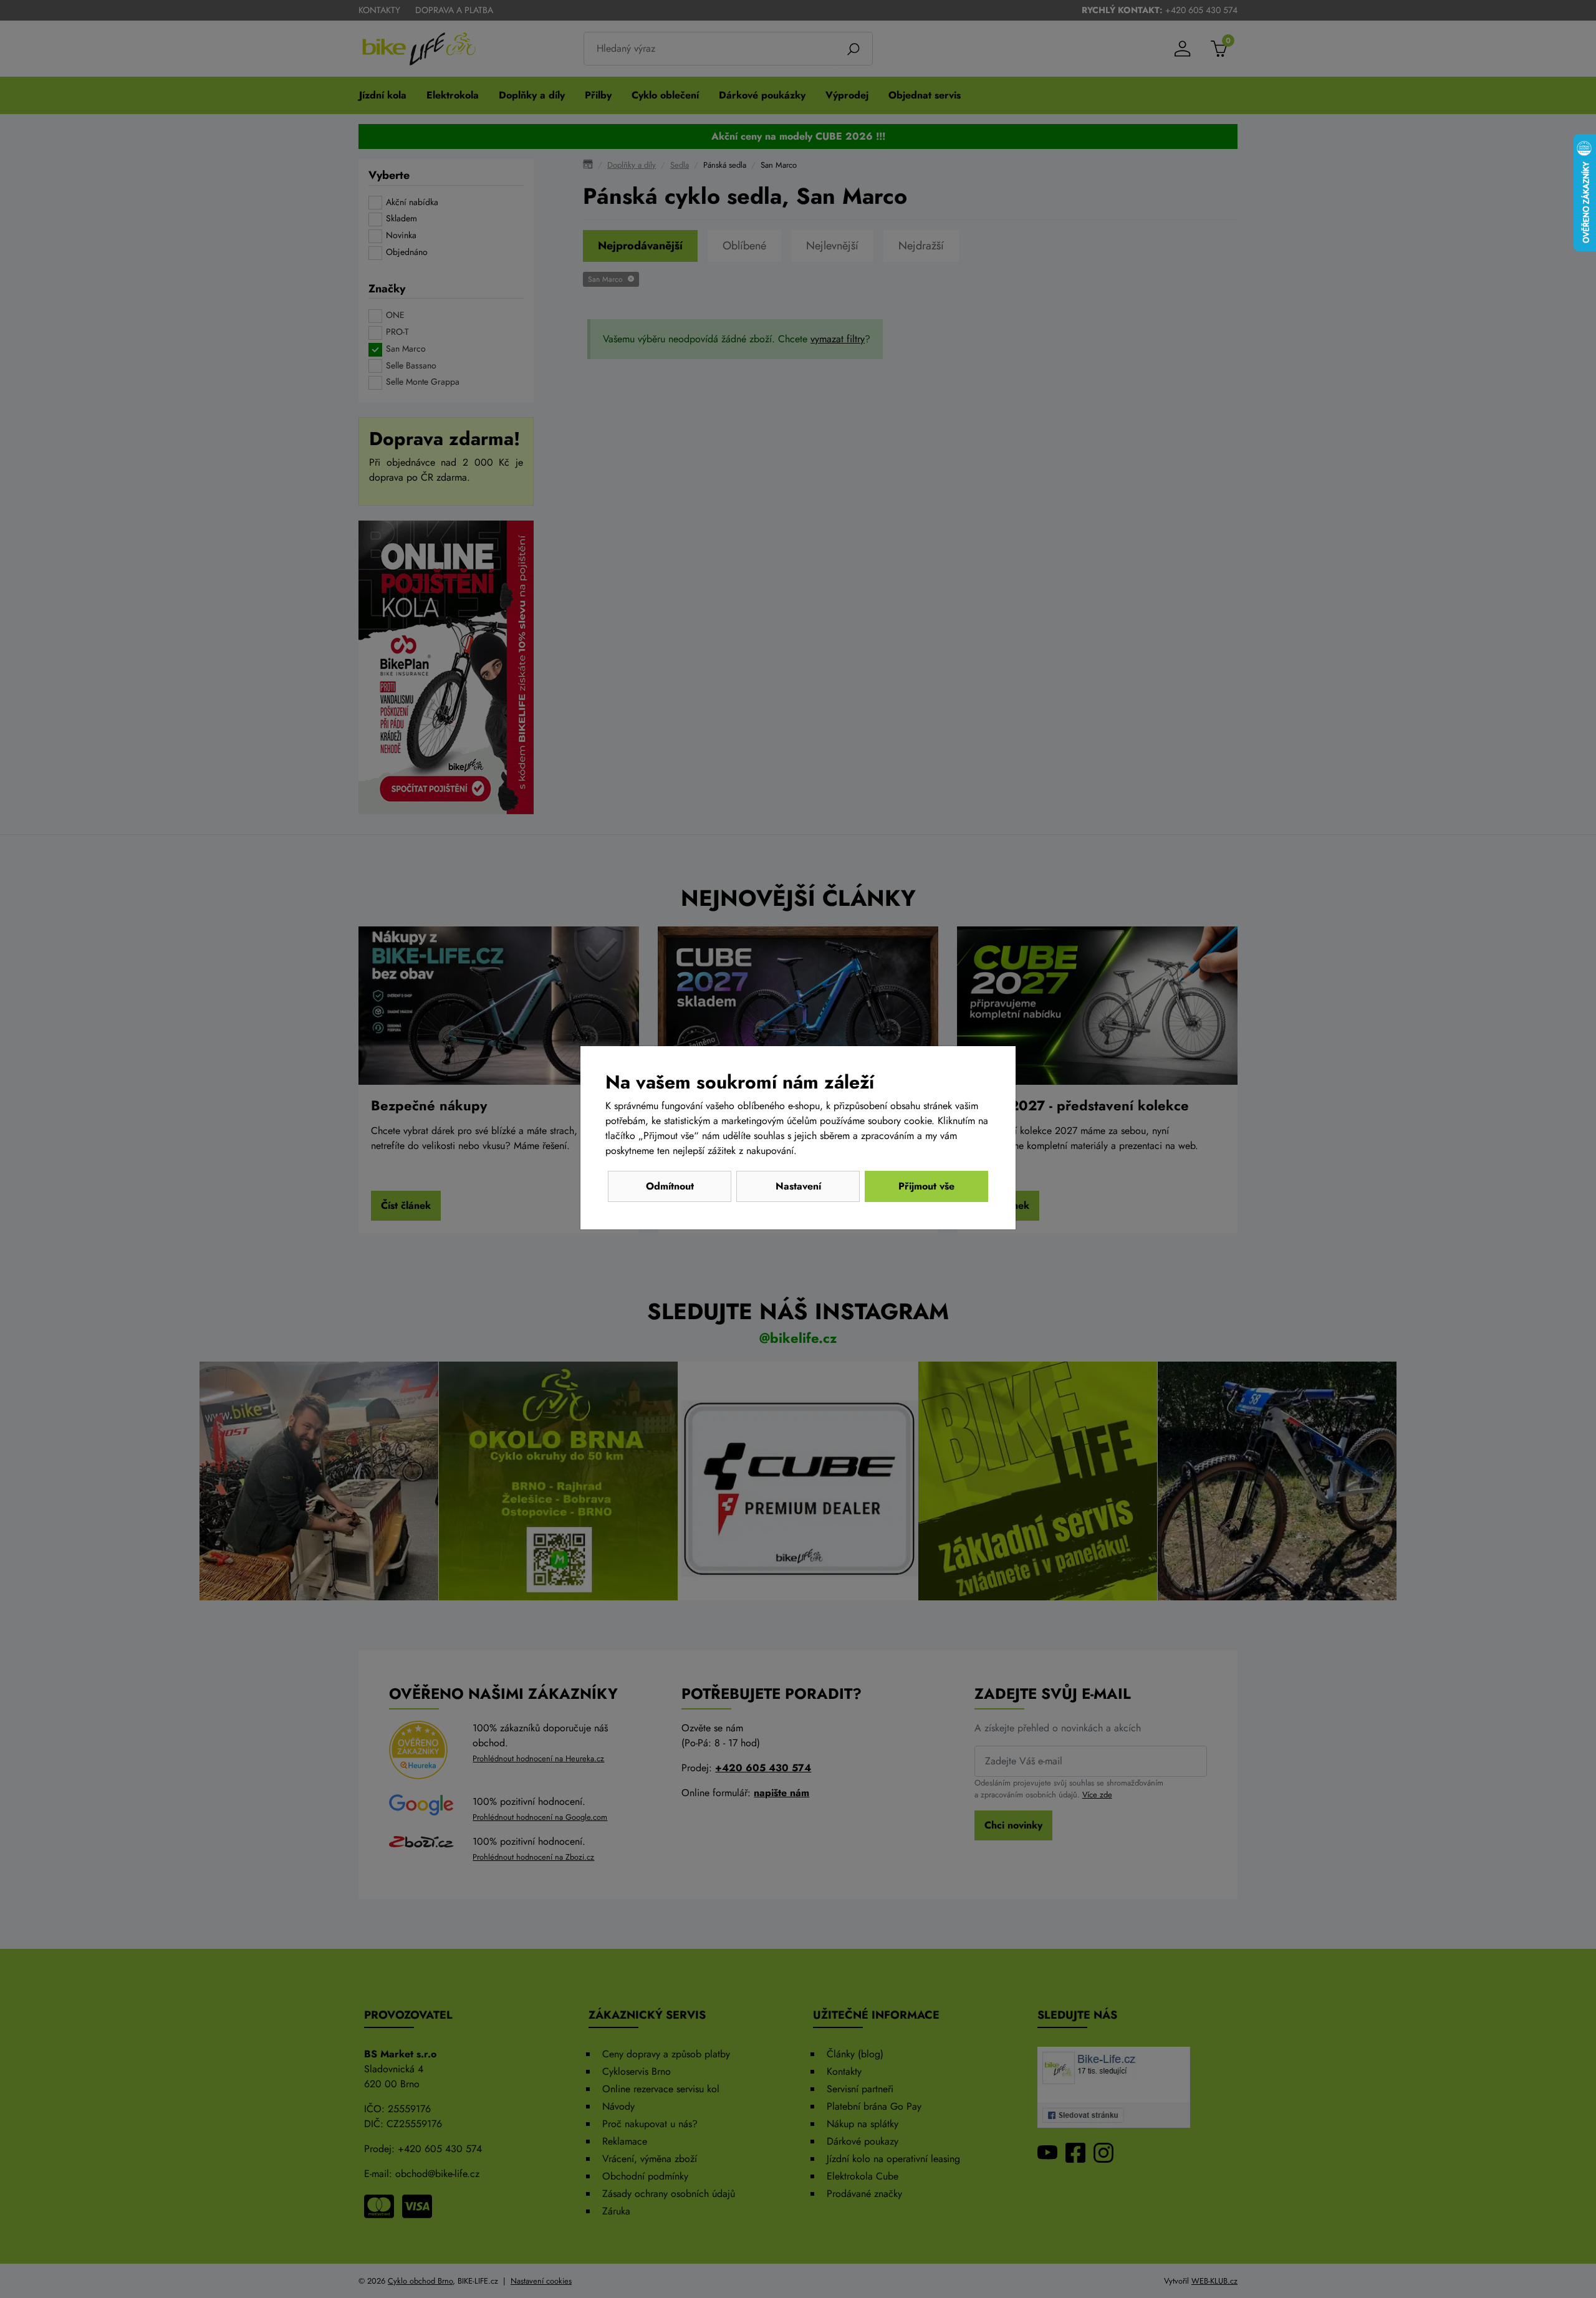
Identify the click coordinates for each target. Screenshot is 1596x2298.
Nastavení (798, 1186)
